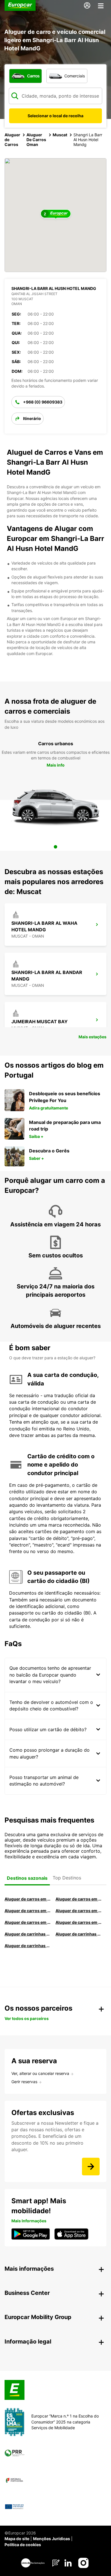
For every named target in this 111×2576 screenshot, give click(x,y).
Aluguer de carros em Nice (78, 1922)
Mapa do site (17, 2539)
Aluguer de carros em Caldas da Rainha (78, 1911)
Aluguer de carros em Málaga (27, 1911)
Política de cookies (23, 2545)
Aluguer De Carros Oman (36, 140)
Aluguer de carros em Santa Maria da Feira (27, 1922)
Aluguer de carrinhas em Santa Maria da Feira (78, 1934)
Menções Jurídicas (52, 2539)
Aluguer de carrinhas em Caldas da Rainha (27, 1946)
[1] (55, 847)
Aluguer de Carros (12, 140)
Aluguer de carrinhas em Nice (27, 1934)
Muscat (60, 135)
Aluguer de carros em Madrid (78, 1899)
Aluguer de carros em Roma (27, 1899)
